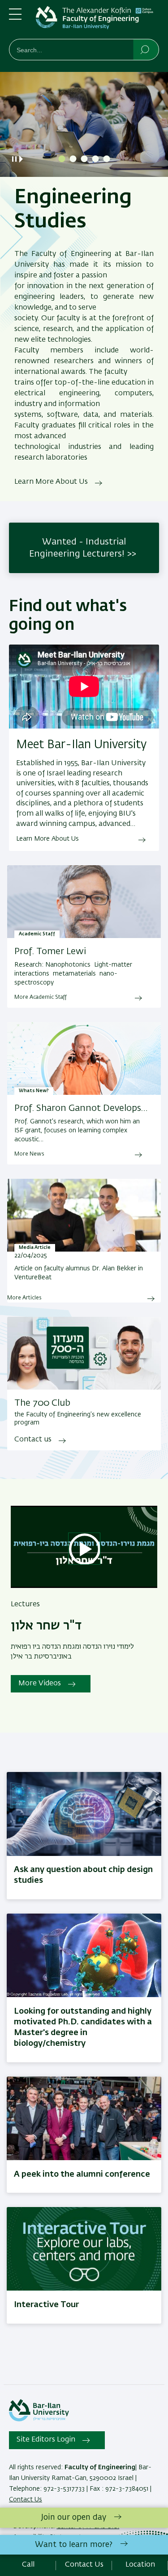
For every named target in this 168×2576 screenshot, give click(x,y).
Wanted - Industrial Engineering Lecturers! (78, 548)
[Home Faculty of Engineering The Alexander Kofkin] (97, 21)
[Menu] (15, 18)
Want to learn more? (74, 2545)
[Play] (23, 159)
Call (28, 2565)
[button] (62, 159)
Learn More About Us (51, 482)
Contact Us (26, 2500)
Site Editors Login (46, 2440)
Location (140, 2565)
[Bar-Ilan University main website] (39, 2420)
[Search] (145, 49)
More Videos (40, 1684)
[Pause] (14, 159)
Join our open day (74, 2517)
